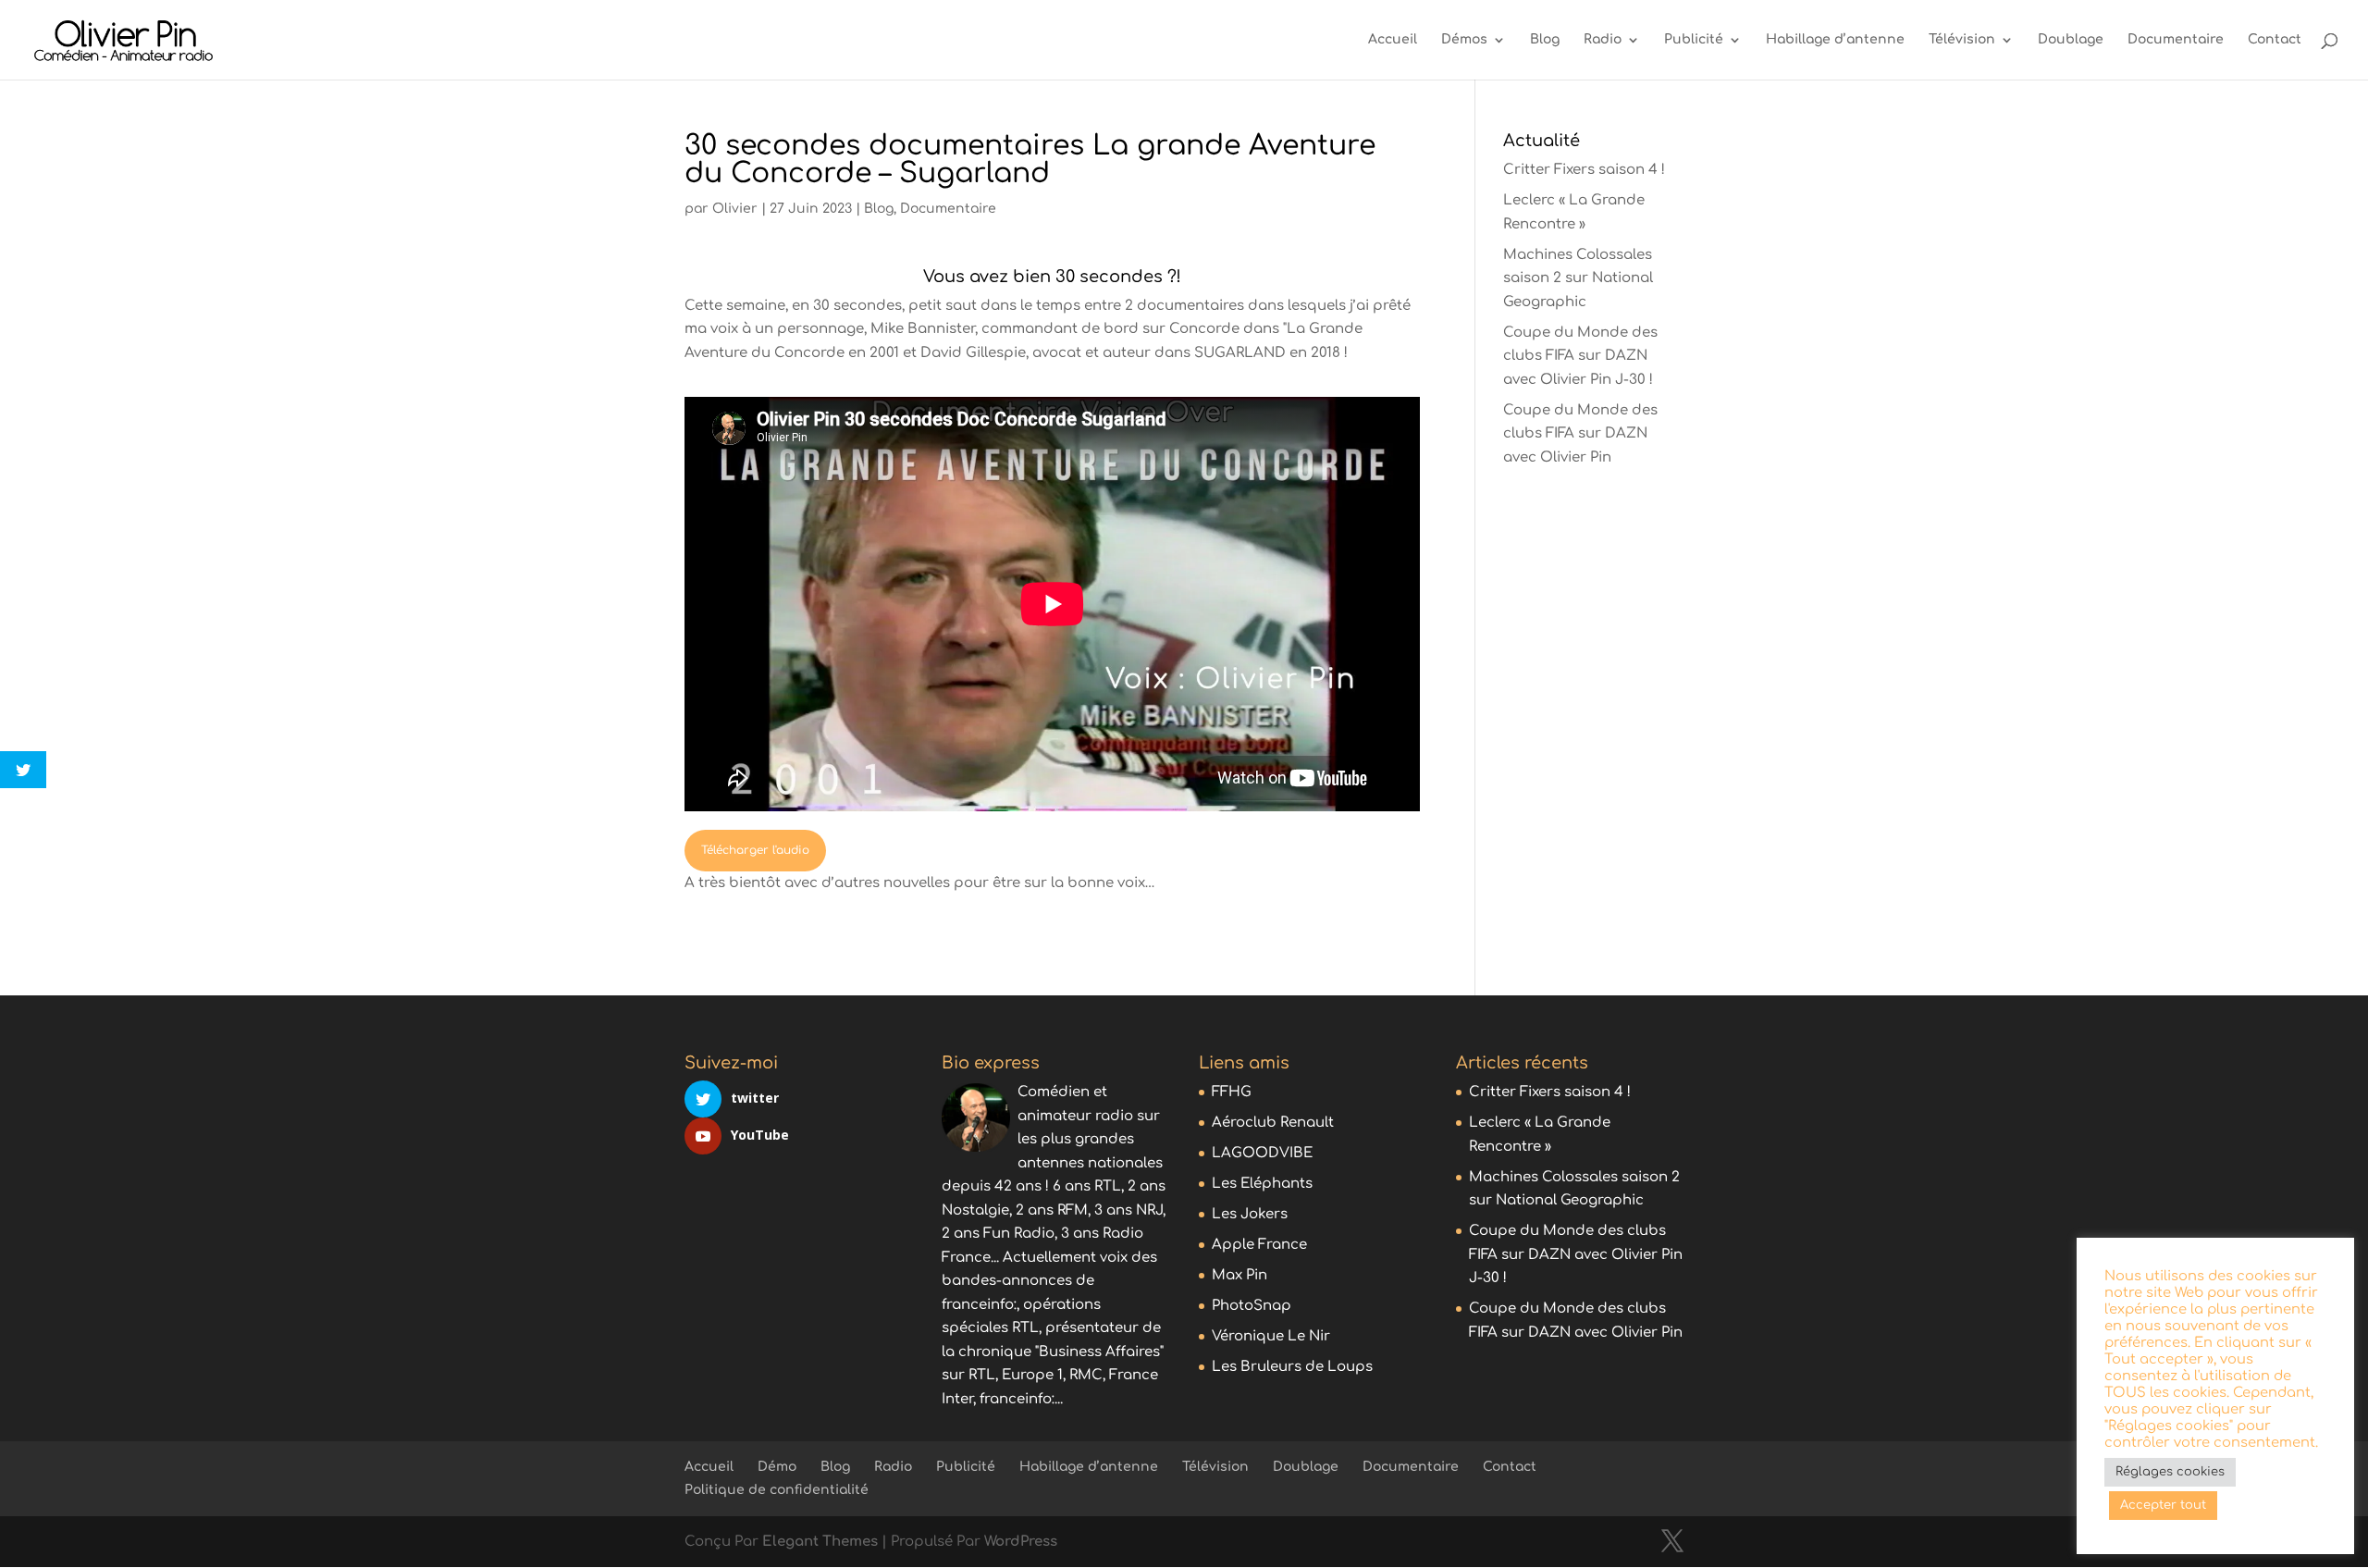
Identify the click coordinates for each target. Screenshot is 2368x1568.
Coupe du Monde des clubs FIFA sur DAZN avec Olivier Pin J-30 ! (1580, 356)
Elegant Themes (820, 1542)
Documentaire (2176, 40)
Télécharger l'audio (755, 850)
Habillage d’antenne (1835, 40)
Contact (2275, 40)
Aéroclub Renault (1273, 1123)
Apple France (1259, 1245)
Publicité (1694, 40)
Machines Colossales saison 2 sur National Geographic (1578, 278)
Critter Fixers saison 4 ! (1584, 170)
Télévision (1962, 40)
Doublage (2071, 40)
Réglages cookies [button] (2170, 1472)
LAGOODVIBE (1262, 1153)
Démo (777, 1467)
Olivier (735, 209)
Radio (1603, 40)
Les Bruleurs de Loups (1292, 1367)
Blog (1545, 40)
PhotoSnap (1252, 1306)
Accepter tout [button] (2163, 1505)
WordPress (1021, 1542)
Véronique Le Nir (1271, 1336)
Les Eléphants (1262, 1184)
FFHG (1232, 1092)
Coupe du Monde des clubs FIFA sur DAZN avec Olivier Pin (1580, 434)
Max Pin (1239, 1275)
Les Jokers (1250, 1214)
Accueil (1393, 40)
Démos (1464, 40)
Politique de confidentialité (777, 1490)
